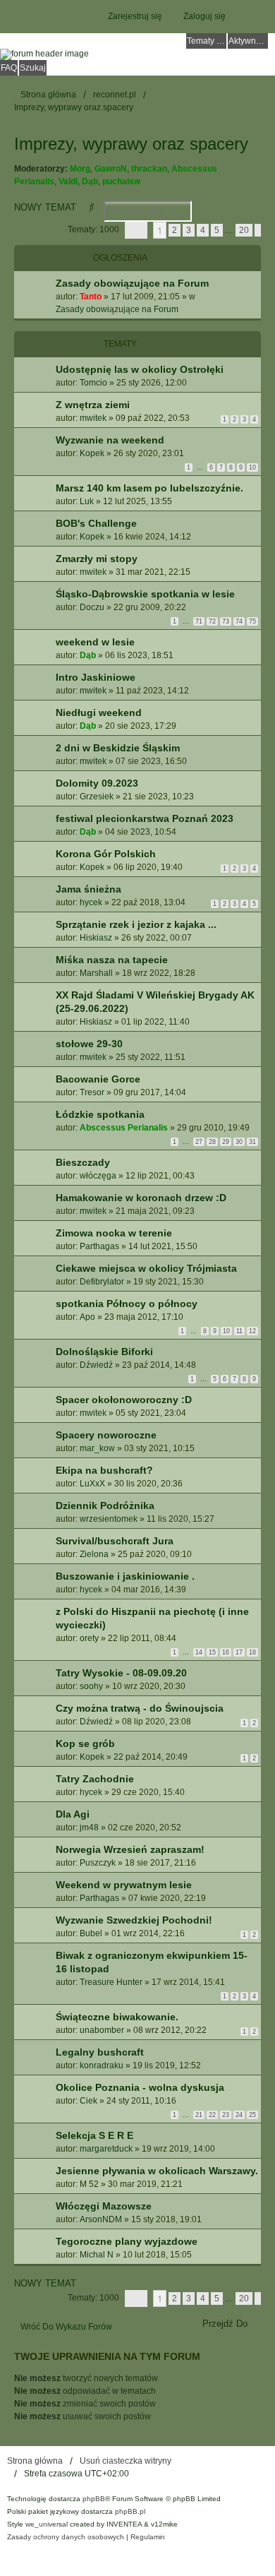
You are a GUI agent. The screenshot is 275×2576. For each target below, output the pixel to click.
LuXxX (92, 1484)
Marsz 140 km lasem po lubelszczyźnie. (149, 488)
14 (199, 1652)
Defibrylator (102, 1282)
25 (252, 2115)
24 (239, 2115)
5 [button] (217, 230)
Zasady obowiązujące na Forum (132, 283)
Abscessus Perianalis (124, 1128)
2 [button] (175, 230)
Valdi (68, 181)
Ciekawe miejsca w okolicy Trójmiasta (146, 1268)
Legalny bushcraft (100, 2052)
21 (199, 2115)
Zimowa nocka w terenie (114, 1233)
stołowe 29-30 (89, 1044)
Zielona (94, 1554)
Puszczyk (98, 1863)
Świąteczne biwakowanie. (117, 2017)
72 (212, 621)
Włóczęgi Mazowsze (104, 2206)
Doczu (92, 607)
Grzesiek (97, 797)
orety (89, 1638)
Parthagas (99, 1246)
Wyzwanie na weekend (110, 440)
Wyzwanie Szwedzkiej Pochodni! (134, 1920)
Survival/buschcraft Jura (115, 1541)
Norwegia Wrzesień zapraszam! (130, 1849)
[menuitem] (66, 2537)
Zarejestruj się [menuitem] (135, 16)
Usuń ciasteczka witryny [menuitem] (126, 2461)
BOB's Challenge (96, 523)
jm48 (89, 1827)
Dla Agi (73, 1814)
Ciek (88, 2101)
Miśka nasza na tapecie (112, 960)
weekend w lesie (95, 642)
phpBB (94, 2499)
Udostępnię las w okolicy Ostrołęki (140, 369)
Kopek (92, 453)
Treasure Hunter (111, 1982)
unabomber (102, 2030)
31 (252, 1142)
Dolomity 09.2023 (97, 783)
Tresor (92, 1092)
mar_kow (97, 1448)
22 (212, 2115)
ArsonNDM (101, 2219)
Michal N (97, 2255)
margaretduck (106, 2149)
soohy (91, 1686)
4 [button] (203, 230)
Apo (87, 1317)
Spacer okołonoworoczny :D (124, 1400)
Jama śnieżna (88, 889)
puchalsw (121, 181)
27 (199, 1142)
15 (212, 1652)
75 (252, 621)
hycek (91, 902)
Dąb (90, 181)
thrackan (149, 169)
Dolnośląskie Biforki (104, 1352)
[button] (136, 230)
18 (252, 1652)
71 (199, 621)
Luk (87, 501)
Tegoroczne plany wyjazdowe (127, 2241)
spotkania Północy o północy (127, 1304)
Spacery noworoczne (106, 1435)
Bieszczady (83, 1162)
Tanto (91, 297)
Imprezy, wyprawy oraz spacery (131, 144)
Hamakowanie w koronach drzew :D (141, 1198)
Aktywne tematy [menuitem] (248, 41)
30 (239, 1142)
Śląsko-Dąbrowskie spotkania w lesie (145, 594)
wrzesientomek (109, 1519)
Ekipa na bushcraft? (104, 1470)
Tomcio (93, 383)
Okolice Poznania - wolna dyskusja (140, 2087)
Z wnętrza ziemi (93, 405)
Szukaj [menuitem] (33, 68)
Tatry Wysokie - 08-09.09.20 (121, 1673)
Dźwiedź (96, 1365)
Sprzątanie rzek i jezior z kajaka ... (136, 924)
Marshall (96, 973)
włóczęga (98, 1176)
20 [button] (244, 230)
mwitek (93, 418)
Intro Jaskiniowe (96, 677)
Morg (80, 169)
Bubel (91, 1933)
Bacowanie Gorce (98, 1079)
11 (239, 1331)
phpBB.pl (130, 2511)
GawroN (111, 169)
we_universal (47, 2524)
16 (226, 1652)
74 (239, 621)
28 (212, 1142)
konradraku (102, 2065)
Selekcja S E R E (94, 2135)
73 (226, 621)
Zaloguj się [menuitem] (204, 16)
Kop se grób (85, 1743)
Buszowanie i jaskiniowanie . (125, 1576)
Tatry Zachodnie (95, 1779)
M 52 (89, 2184)
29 (226, 1142)
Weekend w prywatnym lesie (124, 1885)
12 (252, 1331)
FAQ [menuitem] (9, 68)
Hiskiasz (96, 938)
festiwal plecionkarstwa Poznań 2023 (145, 818)
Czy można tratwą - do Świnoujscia (140, 1708)
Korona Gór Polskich (106, 854)
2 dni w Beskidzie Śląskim (118, 748)
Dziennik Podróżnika (105, 1505)
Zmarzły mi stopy (97, 559)
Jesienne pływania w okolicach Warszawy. (157, 2171)
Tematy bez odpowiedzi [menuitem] (207, 41)
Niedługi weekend (99, 712)
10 (252, 467)
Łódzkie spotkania (100, 1114)
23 (226, 2115)
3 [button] (189, 230)
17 (239, 1652)
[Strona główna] (137, 54)
